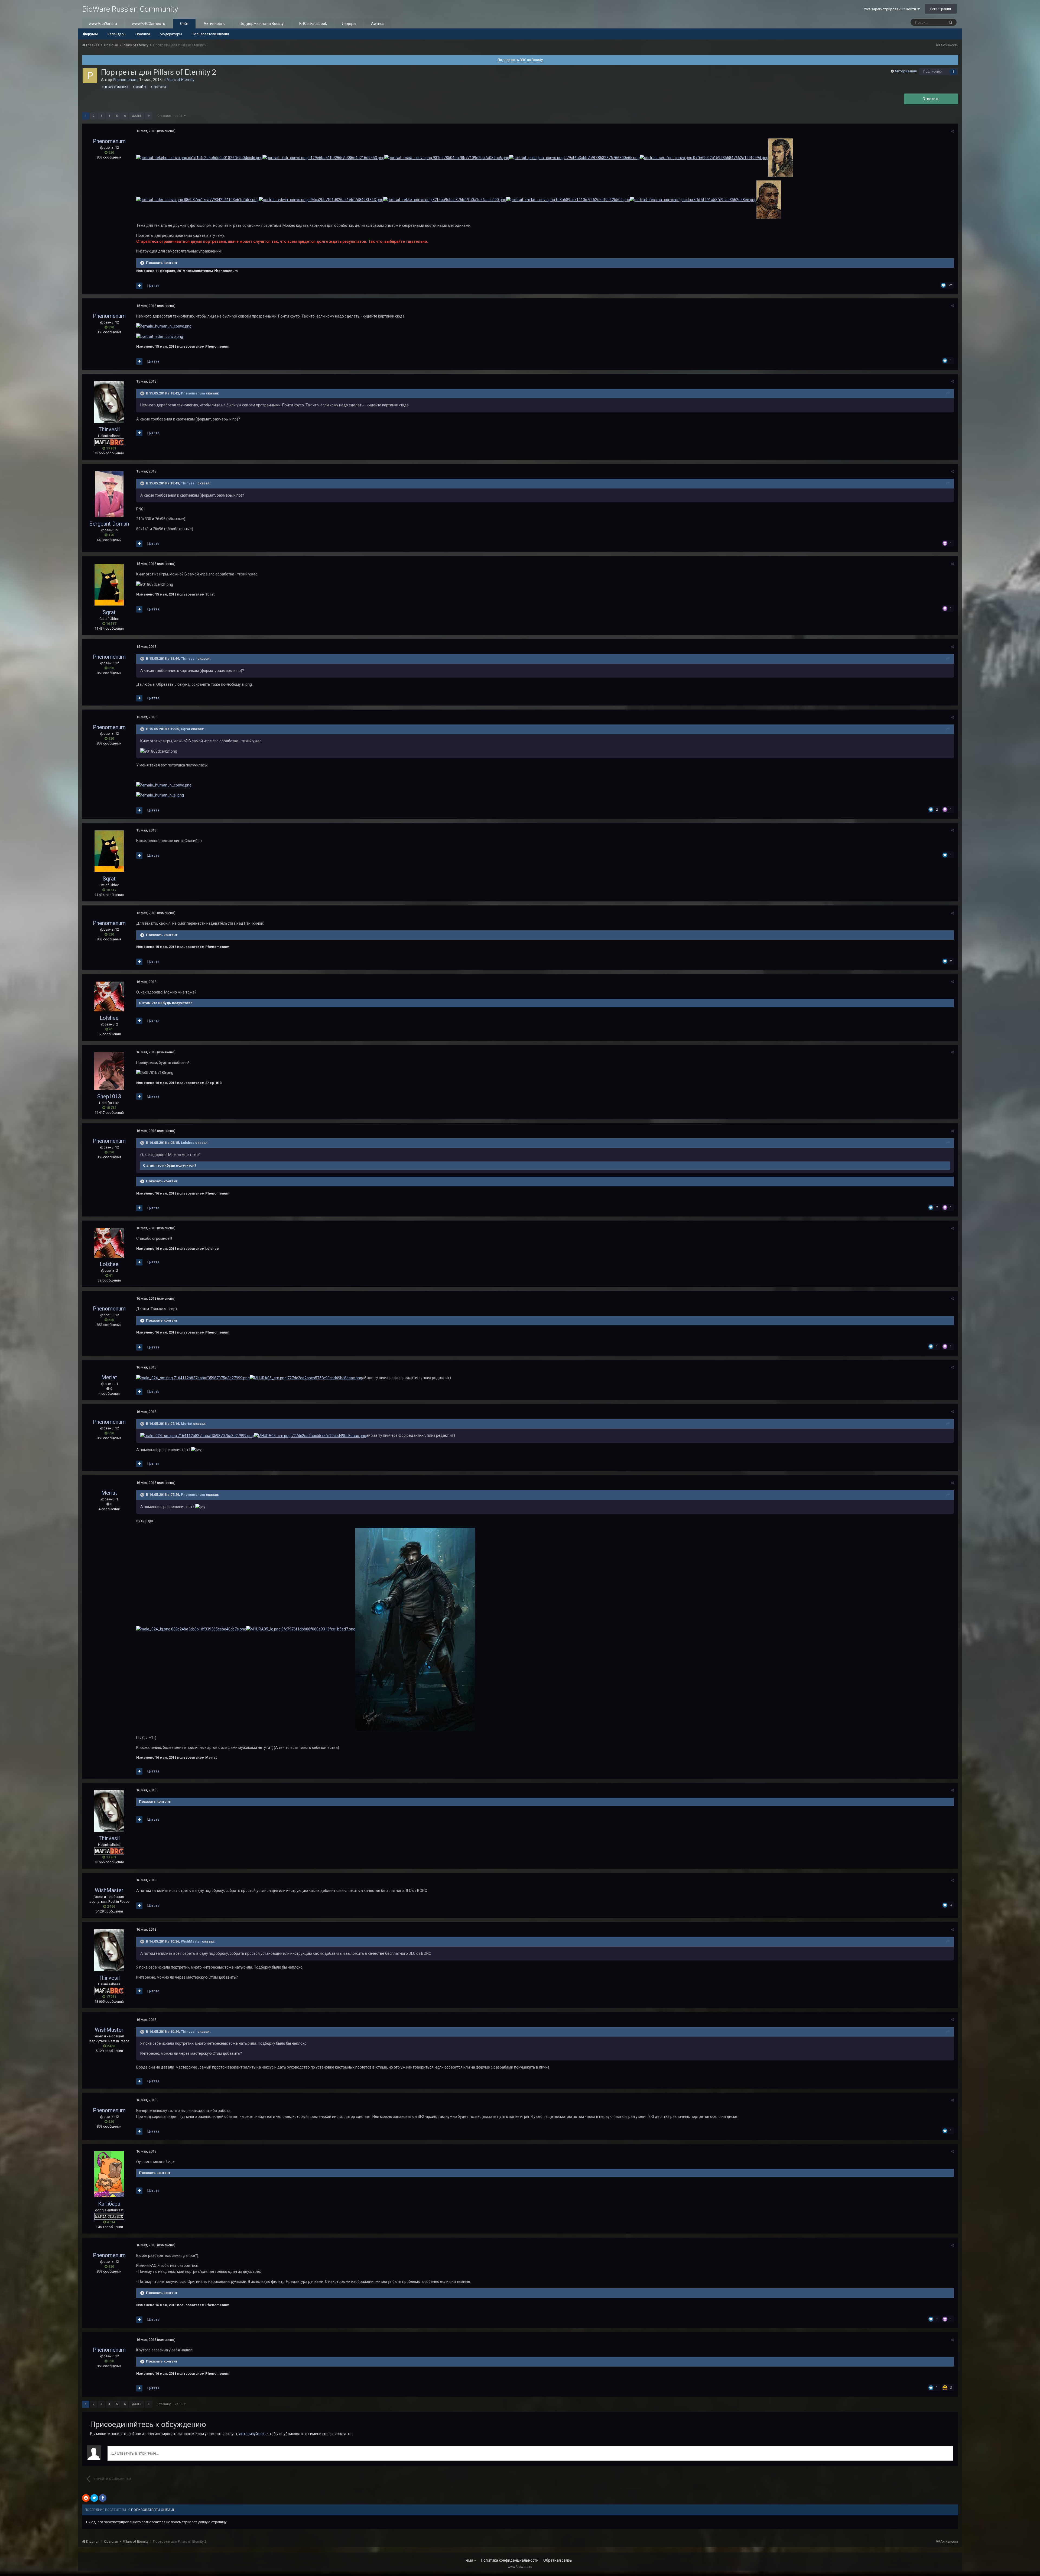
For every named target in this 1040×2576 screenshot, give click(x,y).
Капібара (109, 2204)
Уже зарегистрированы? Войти (891, 9)
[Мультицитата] (139, 286)
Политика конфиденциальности (510, 2560)
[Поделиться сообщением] (952, 131)
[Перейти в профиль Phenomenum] (90, 76)
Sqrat (109, 612)
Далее (137, 116)
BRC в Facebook (313, 24)
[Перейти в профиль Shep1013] (109, 1071)
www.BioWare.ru (103, 24)
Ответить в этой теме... (137, 2453)
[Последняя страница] (149, 116)
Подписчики (933, 72)
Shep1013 (109, 1096)
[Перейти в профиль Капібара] (109, 2174)
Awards (378, 24)
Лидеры (349, 24)
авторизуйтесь (252, 2434)
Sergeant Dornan (109, 524)
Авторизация (906, 71)
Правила (143, 34)
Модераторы (171, 34)
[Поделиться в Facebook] (103, 2498)
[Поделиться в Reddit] (86, 2498)
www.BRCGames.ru (149, 24)
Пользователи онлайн (210, 34)
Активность (214, 24)
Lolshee (109, 1018)
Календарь (117, 34)
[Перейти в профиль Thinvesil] (109, 402)
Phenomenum (125, 80)
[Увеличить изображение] (199, 157)
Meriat (109, 1377)
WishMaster (109, 1890)
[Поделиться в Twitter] (94, 2498)
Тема (469, 2560)
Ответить (931, 99)
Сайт (184, 24)
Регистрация (941, 9)
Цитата (153, 286)
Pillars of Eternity (180, 80)
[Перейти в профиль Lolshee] (109, 996)
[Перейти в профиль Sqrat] (109, 585)
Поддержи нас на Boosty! (262, 24)
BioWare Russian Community (130, 9)
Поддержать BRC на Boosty (520, 60)
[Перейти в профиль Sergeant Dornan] (109, 494)
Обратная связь (558, 2560)
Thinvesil (109, 429)
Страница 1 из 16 (171, 116)
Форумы (90, 34)
